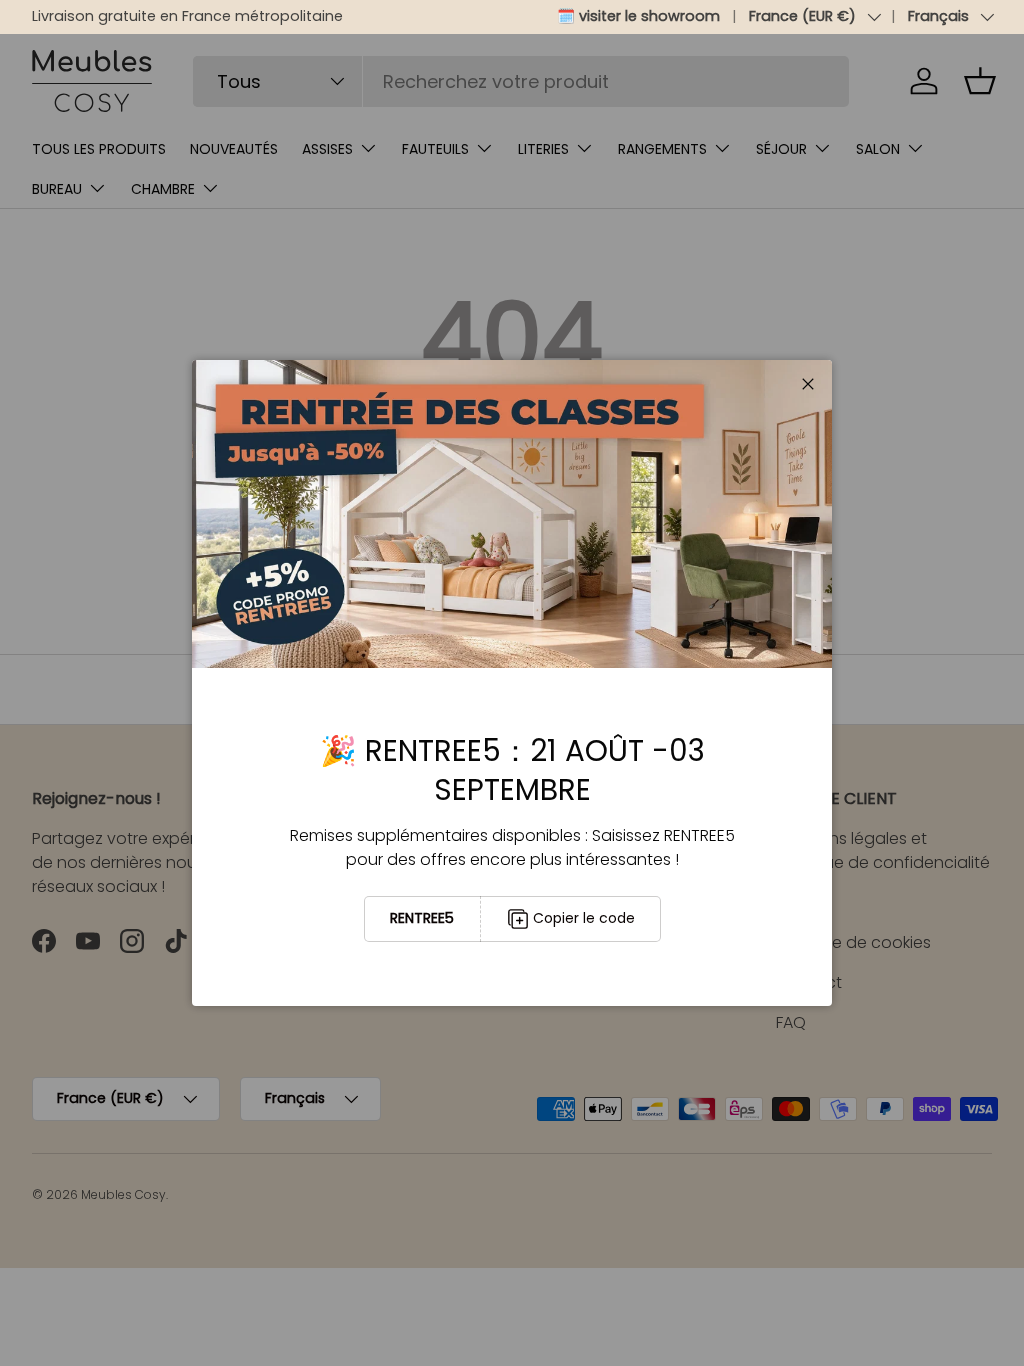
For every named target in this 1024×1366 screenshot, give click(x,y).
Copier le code (584, 918)
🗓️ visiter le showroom (638, 16)
